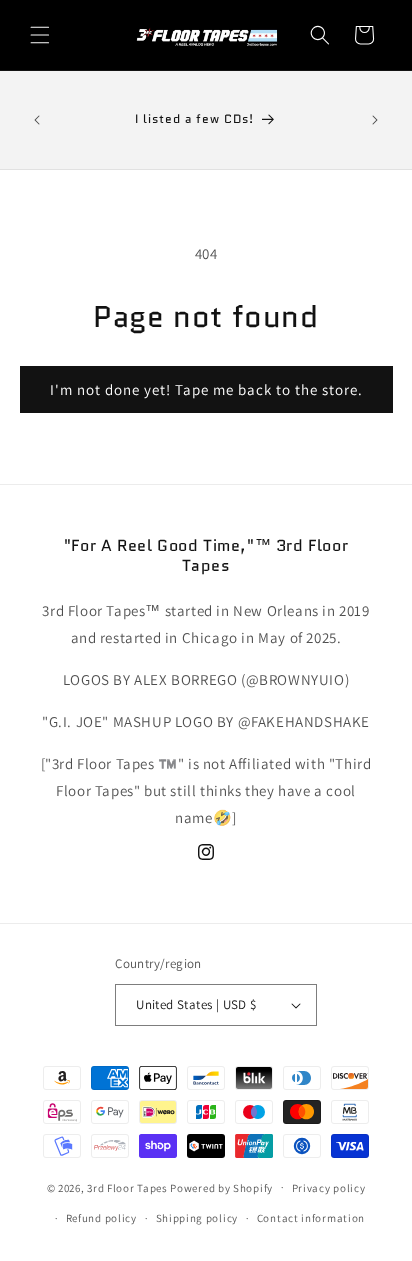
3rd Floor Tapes (127, 1187)
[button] (40, 35)
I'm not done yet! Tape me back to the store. (206, 389)
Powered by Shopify (221, 1187)
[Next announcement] (375, 120)
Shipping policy (197, 1218)
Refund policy (101, 1218)
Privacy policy (329, 1188)
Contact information (311, 1218)
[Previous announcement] (37, 120)
